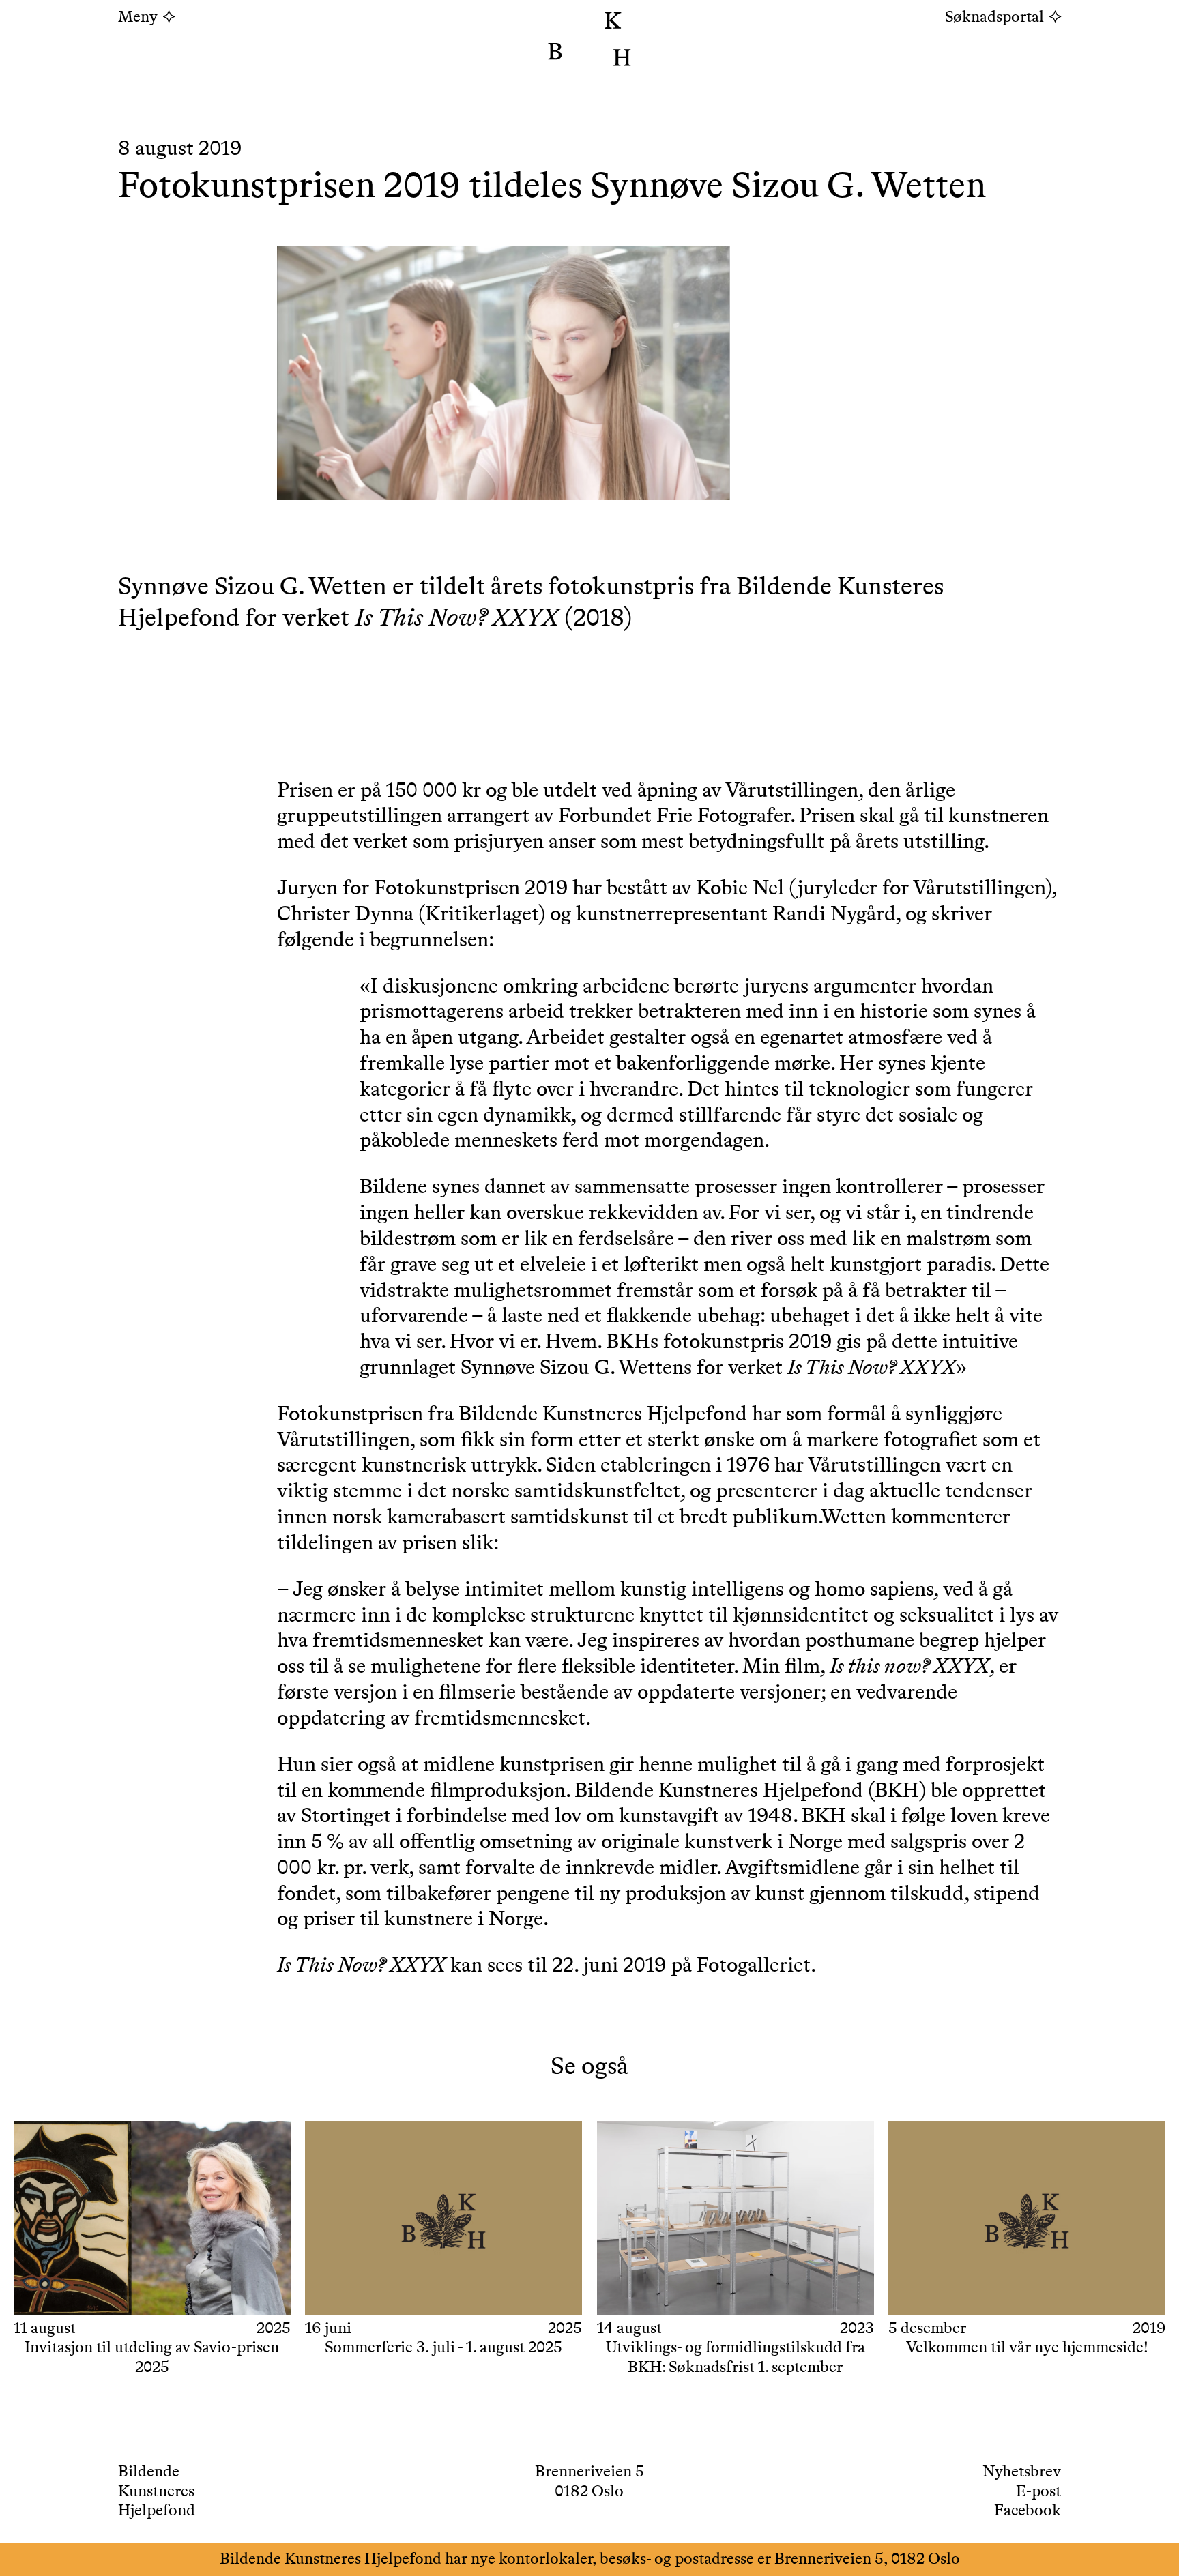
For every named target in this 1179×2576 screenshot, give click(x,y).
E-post (1038, 2492)
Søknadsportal (994, 18)
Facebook (1028, 2511)
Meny (138, 18)
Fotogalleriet (754, 1966)
